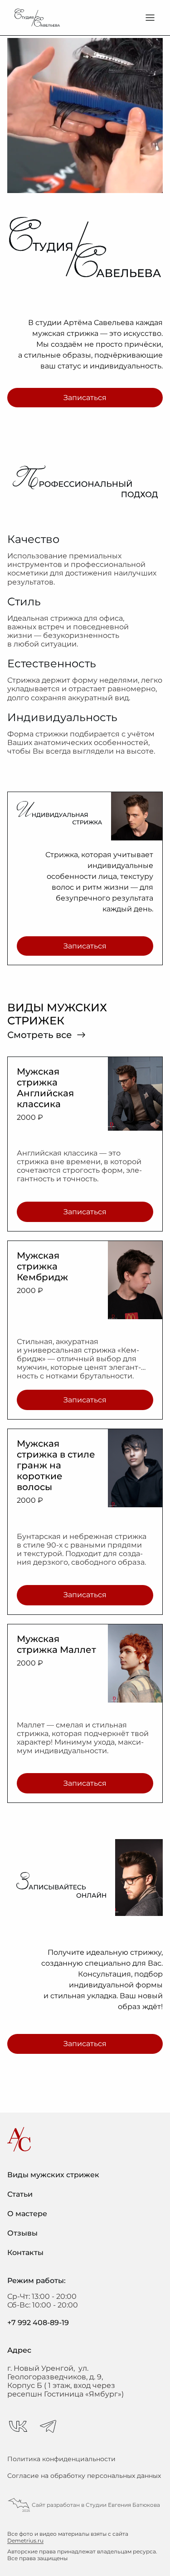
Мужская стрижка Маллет (56, 1644)
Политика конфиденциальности (61, 2459)
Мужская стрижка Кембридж (42, 1266)
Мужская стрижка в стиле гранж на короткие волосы (56, 1465)
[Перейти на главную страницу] (37, 18)
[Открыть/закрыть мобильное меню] (150, 18)
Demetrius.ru (25, 2541)
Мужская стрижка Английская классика (45, 1088)
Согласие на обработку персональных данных (84, 2476)
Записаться (85, 398)
